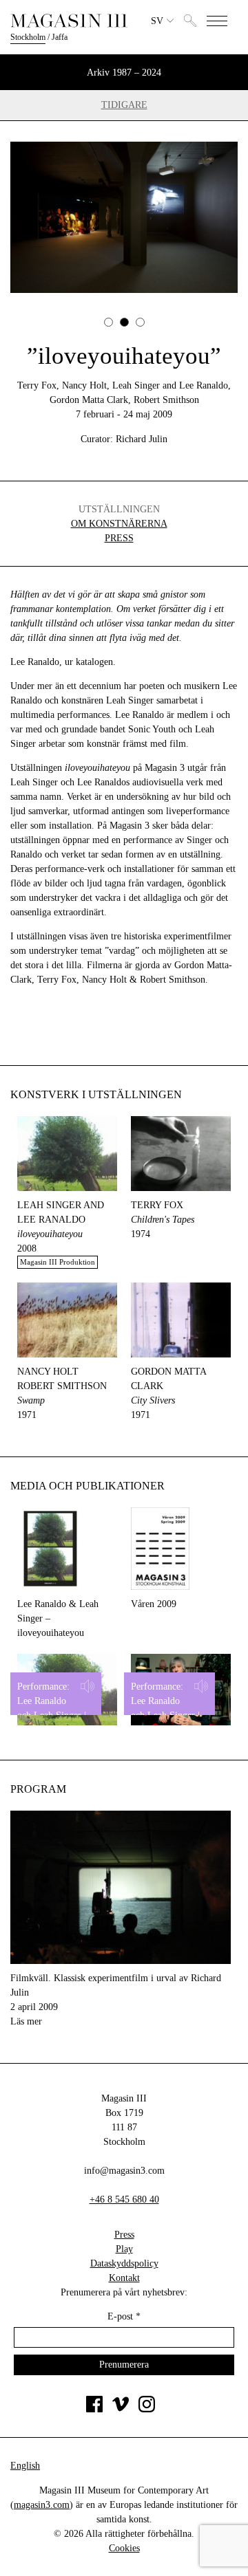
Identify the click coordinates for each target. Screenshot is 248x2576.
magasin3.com (42, 2505)
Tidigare (124, 105)
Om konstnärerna (119, 524)
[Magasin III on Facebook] (94, 2409)
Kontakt (124, 2278)
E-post (124, 2316)
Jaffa (60, 37)
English (25, 2466)
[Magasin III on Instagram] (147, 2409)
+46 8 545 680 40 (124, 2200)
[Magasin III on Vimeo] (121, 2409)
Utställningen (119, 509)
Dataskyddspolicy (124, 2263)
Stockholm (28, 37)
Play (124, 2249)
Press (119, 538)
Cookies (124, 2548)
